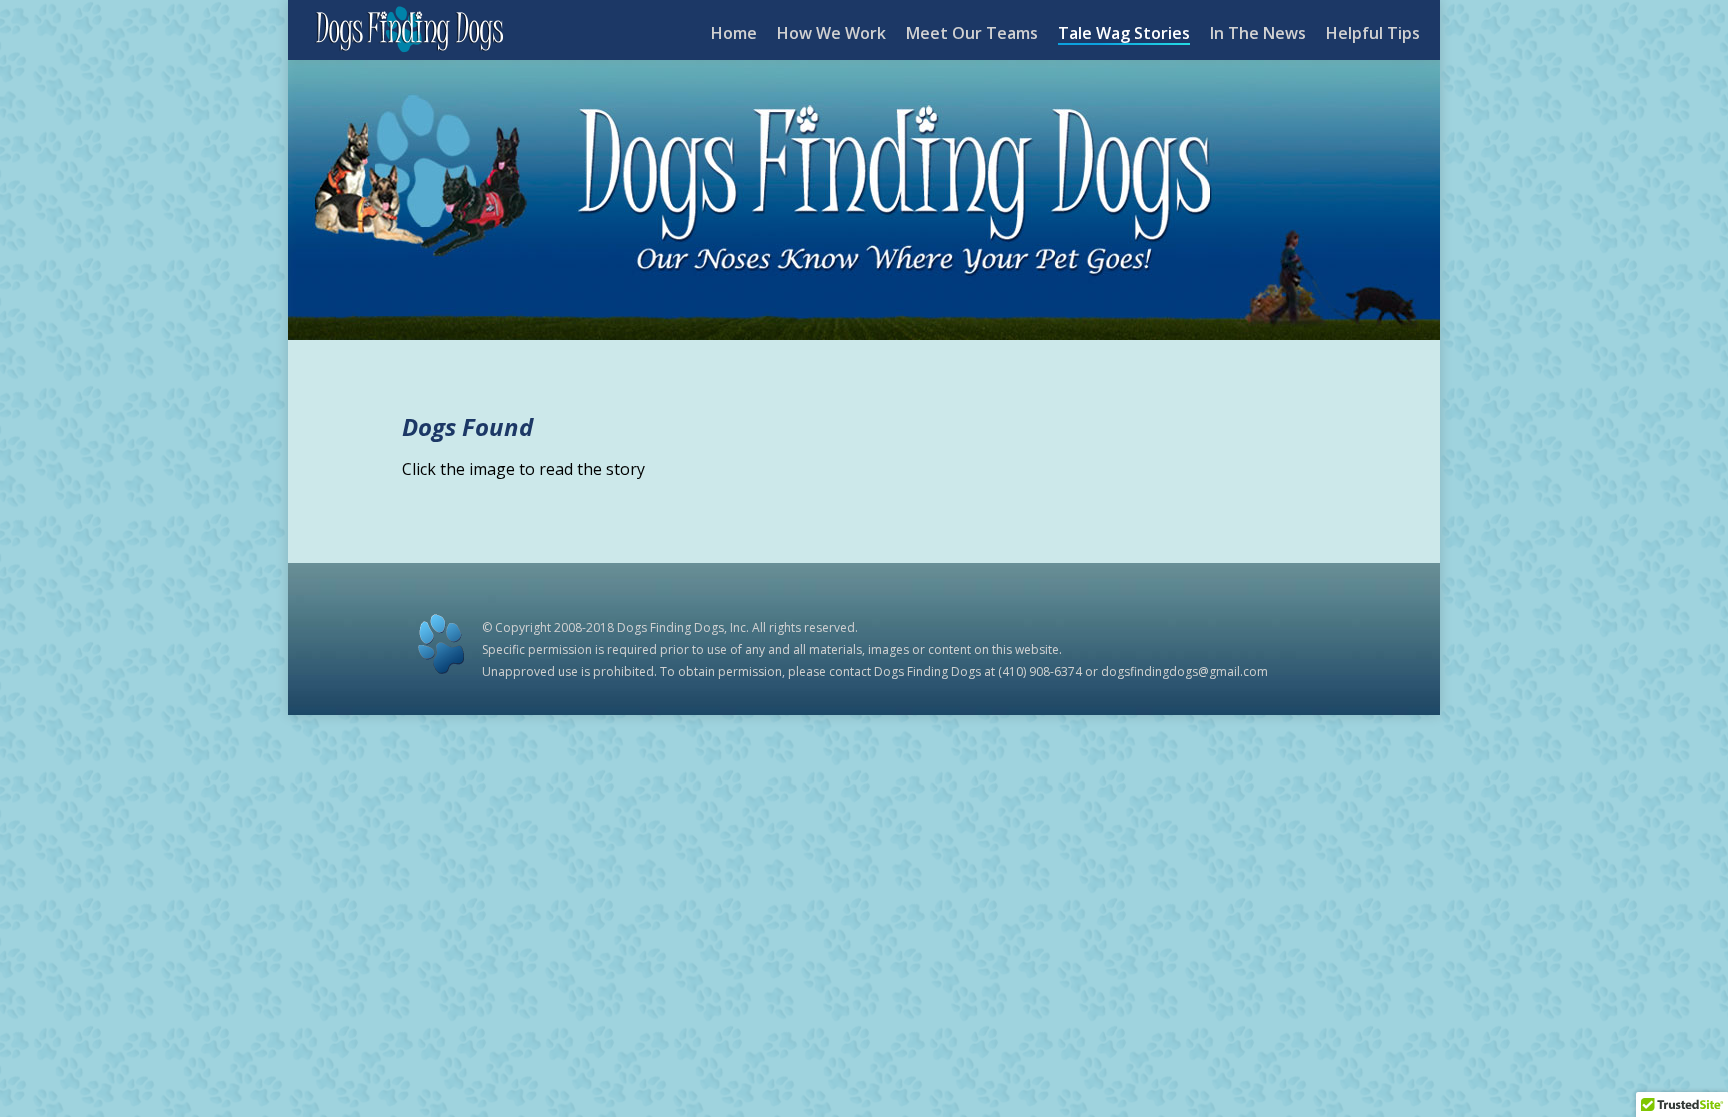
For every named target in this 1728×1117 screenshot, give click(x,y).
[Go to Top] (1696, 1085)
